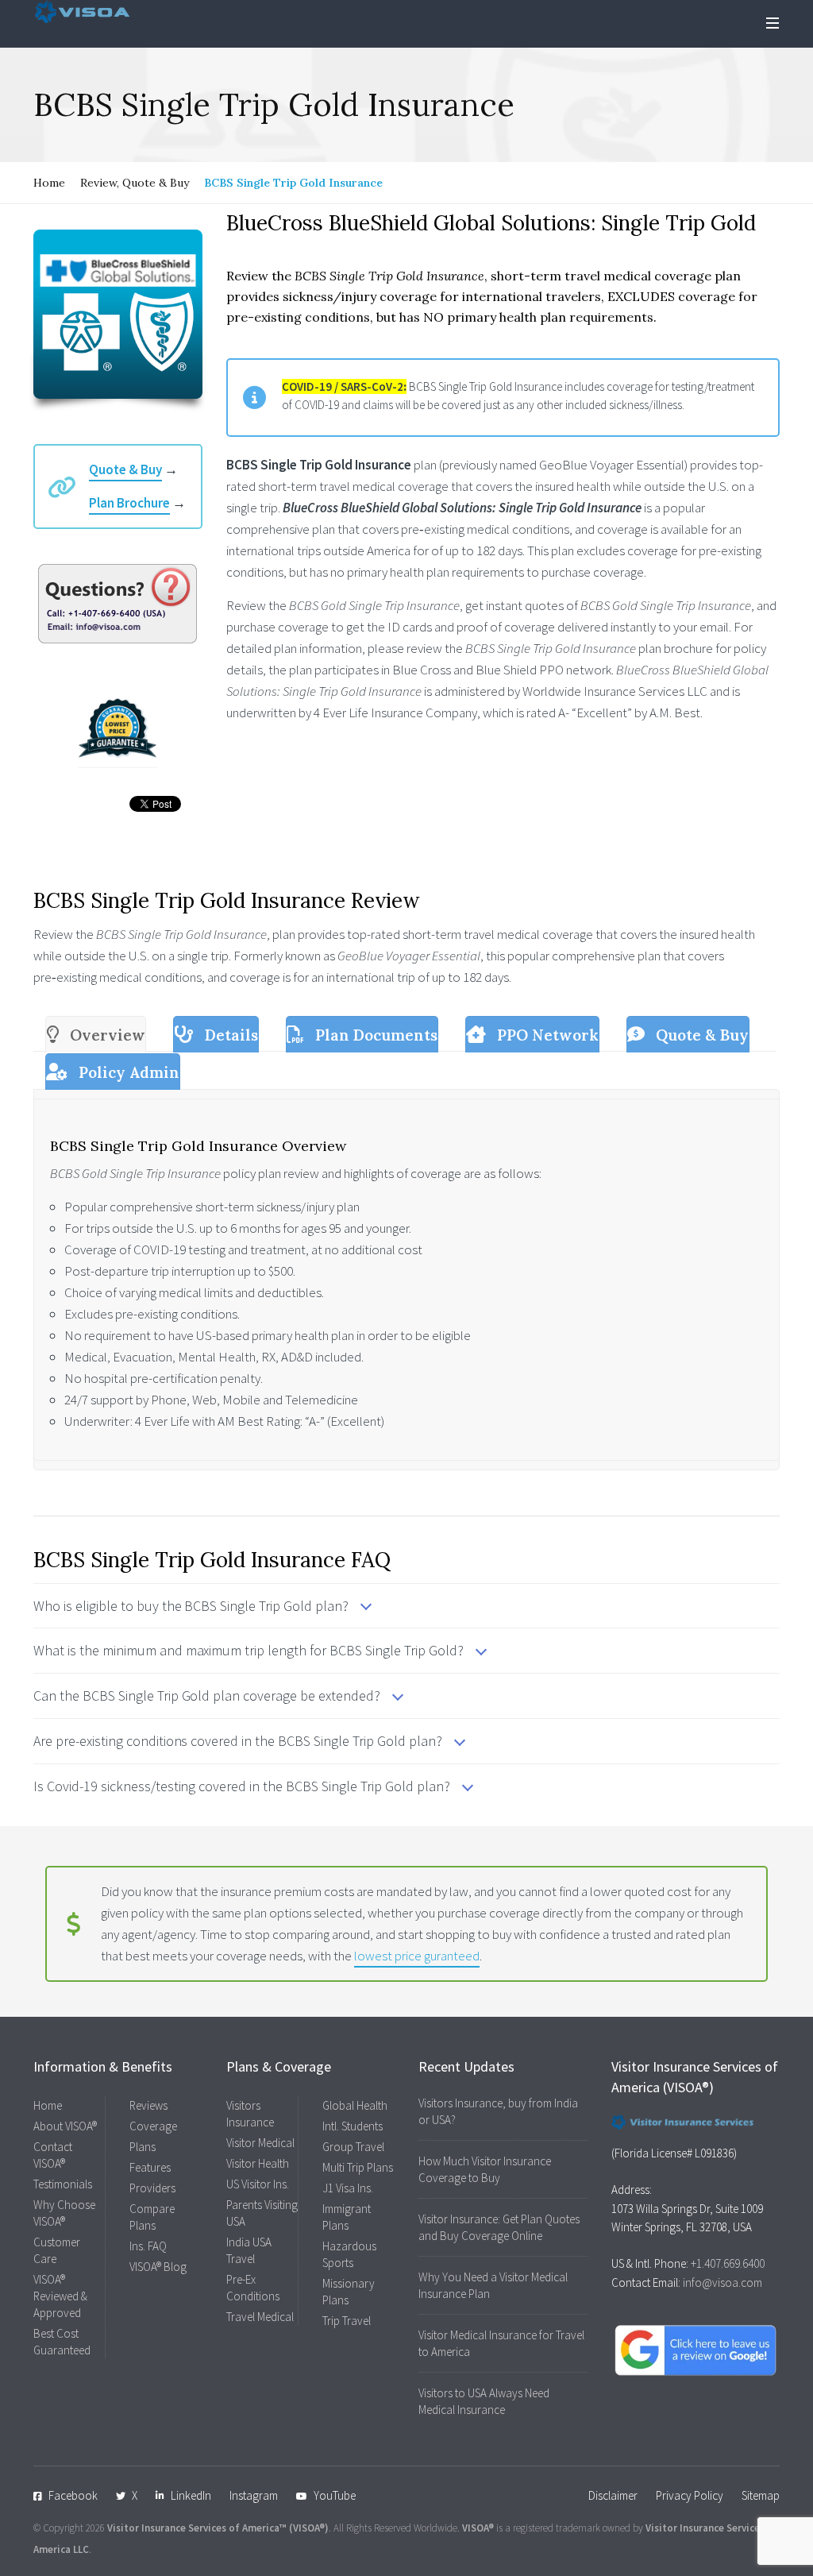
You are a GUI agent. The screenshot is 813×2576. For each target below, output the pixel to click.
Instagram (254, 2495)
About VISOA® (65, 2126)
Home (49, 183)
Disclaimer (613, 2495)
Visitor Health (258, 2163)
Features (150, 2167)
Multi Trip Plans (358, 2167)
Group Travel (353, 2147)
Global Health (355, 2105)
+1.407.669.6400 (728, 2263)
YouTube (335, 2495)
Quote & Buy (125, 469)
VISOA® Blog (158, 2267)
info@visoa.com (722, 2282)
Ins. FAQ (148, 2246)
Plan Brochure (129, 503)
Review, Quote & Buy (135, 183)
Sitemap (761, 2495)
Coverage (153, 2126)
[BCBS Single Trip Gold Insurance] (118, 314)
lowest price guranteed (417, 1956)
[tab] (96, 1034)
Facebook (73, 2495)
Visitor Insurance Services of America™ (197, 2528)
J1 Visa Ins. (348, 2188)
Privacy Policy (690, 2495)
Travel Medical (260, 2317)
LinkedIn (191, 2495)
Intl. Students (353, 2126)
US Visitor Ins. (258, 2184)
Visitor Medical (260, 2143)
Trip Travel (347, 2321)
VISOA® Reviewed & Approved (60, 2296)
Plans (143, 2147)
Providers (152, 2188)
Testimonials (63, 2184)
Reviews (148, 2105)
